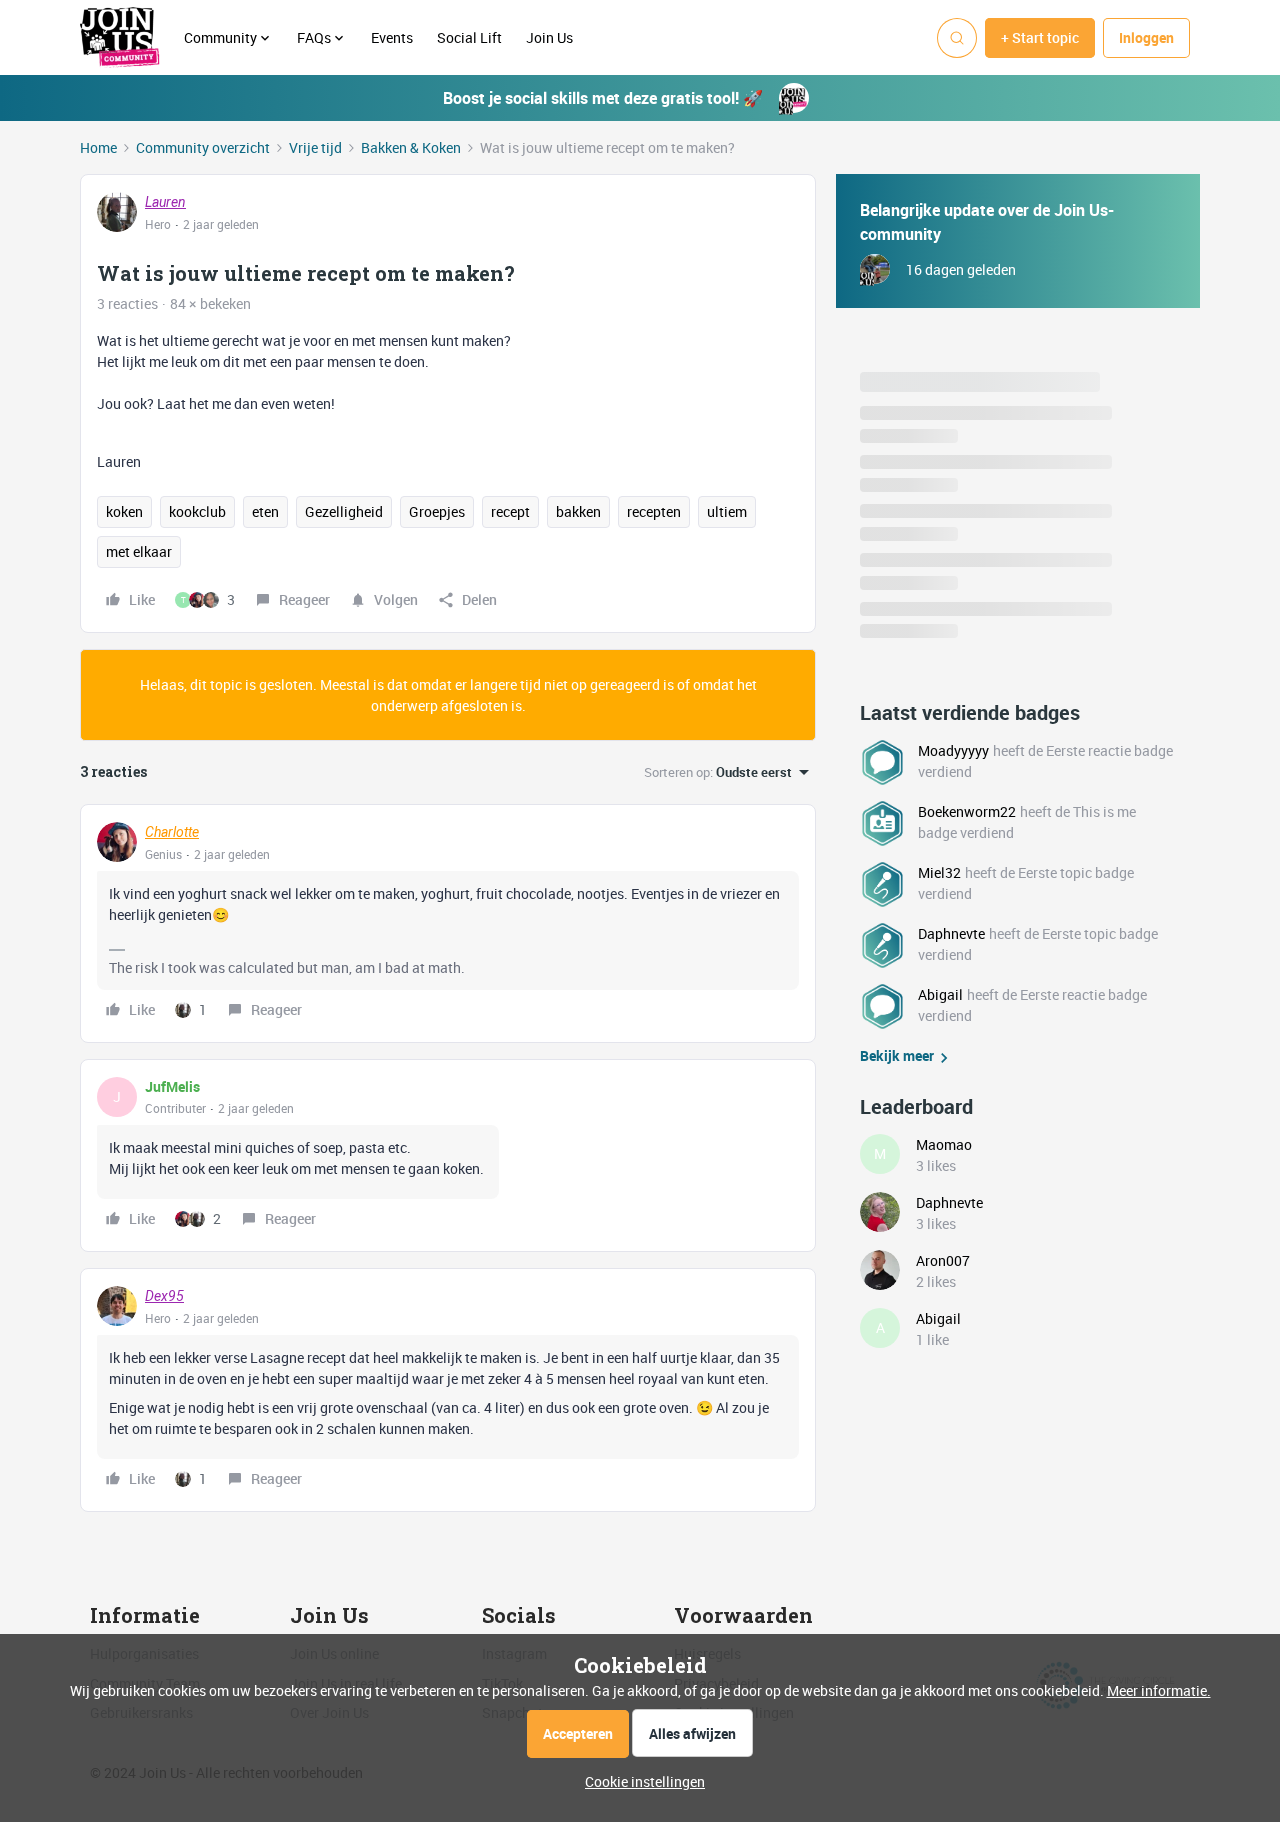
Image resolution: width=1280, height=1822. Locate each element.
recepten (654, 511)
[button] (1040, 38)
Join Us (551, 37)
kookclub (197, 511)
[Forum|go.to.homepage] (120, 38)
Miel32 (939, 872)
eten (265, 511)
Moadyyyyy (953, 750)
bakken (578, 511)
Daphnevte (951, 933)
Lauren (165, 202)
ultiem (727, 511)
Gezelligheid (344, 511)
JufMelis (172, 1086)
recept (510, 511)
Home (98, 147)
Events (392, 37)
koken (124, 511)
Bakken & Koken (411, 147)
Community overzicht (203, 147)
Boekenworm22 (967, 811)
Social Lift (469, 37)
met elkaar (139, 551)
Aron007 (943, 1260)
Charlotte (172, 832)
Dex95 (164, 1296)
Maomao (944, 1144)
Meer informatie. (1159, 1690)
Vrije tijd (315, 147)
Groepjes (437, 511)
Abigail (940, 994)
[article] (448, 923)
